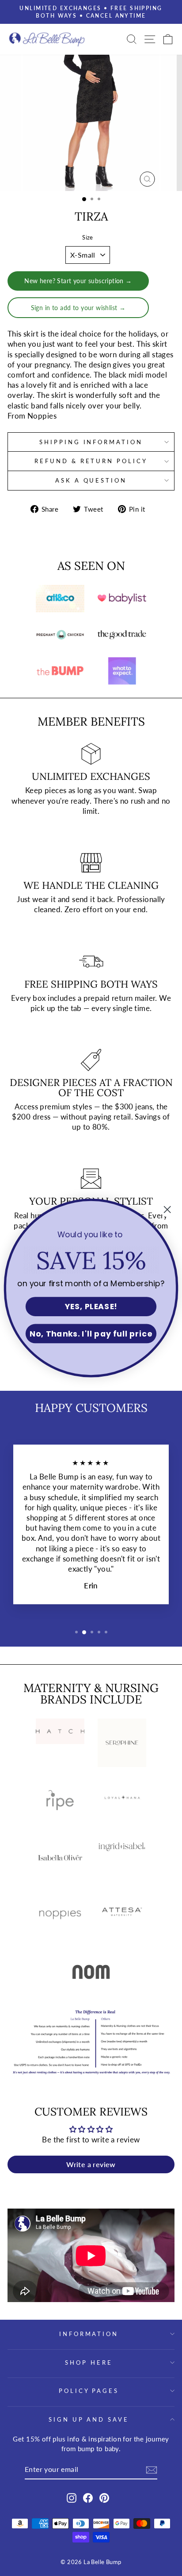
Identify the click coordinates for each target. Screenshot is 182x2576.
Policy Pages (89, 2391)
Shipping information (91, 442)
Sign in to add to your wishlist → (78, 308)
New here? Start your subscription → (78, 281)
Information (89, 2334)
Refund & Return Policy (91, 461)
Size (88, 237)
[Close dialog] (167, 1210)
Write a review (91, 2164)
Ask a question (91, 480)
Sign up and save (89, 2419)
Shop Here (89, 2363)
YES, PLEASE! (91, 1307)
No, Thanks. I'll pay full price (91, 1334)
